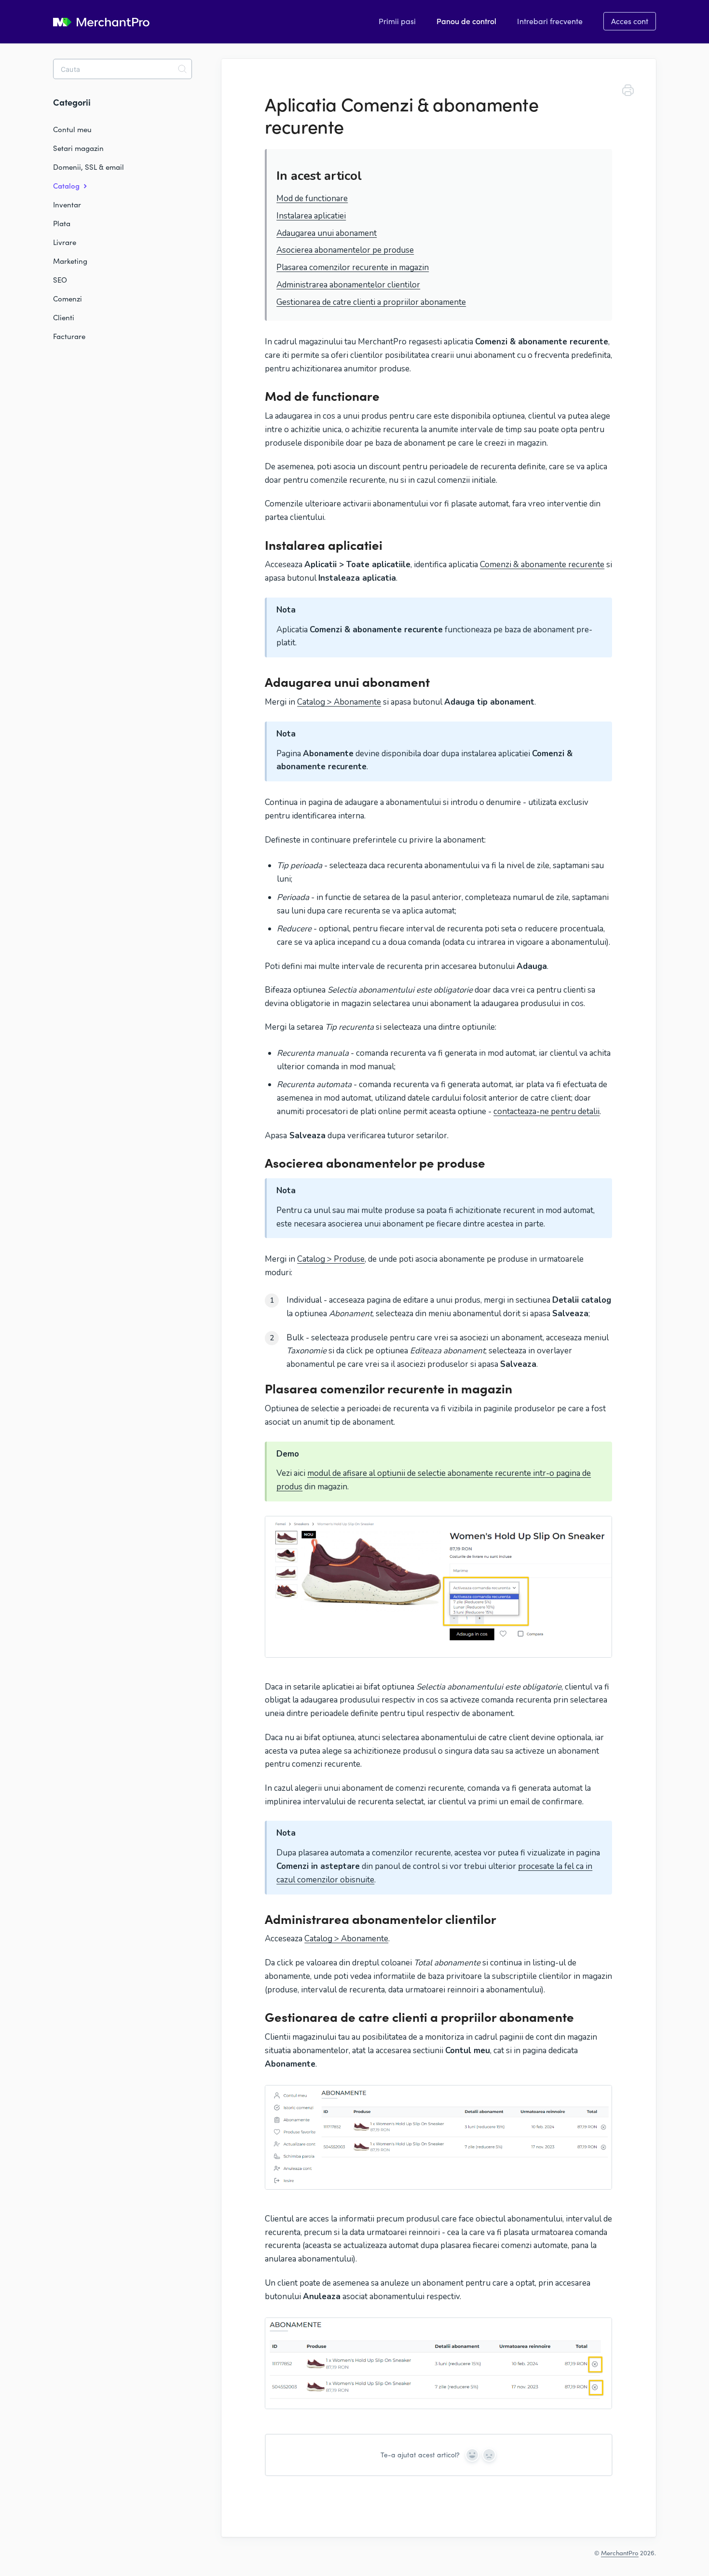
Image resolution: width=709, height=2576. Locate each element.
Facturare (69, 336)
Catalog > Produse (331, 1259)
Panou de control (466, 21)
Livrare (65, 242)
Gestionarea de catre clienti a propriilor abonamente (371, 302)
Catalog (67, 185)
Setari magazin (78, 148)
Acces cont (630, 21)
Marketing (70, 261)
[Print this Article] (628, 92)
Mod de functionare (312, 198)
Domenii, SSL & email (89, 167)
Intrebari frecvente (550, 21)
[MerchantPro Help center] (101, 23)
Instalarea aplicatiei (311, 216)
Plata (62, 223)
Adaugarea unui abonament (327, 233)
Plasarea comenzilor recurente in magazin (353, 267)
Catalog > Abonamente (339, 702)
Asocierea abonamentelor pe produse (345, 250)
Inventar (67, 204)
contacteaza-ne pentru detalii (546, 1111)
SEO (60, 280)
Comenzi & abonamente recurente (542, 565)
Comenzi (68, 299)
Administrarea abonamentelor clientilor (348, 285)
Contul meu (72, 129)
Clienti (64, 317)
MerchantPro (620, 2553)
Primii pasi (397, 21)
